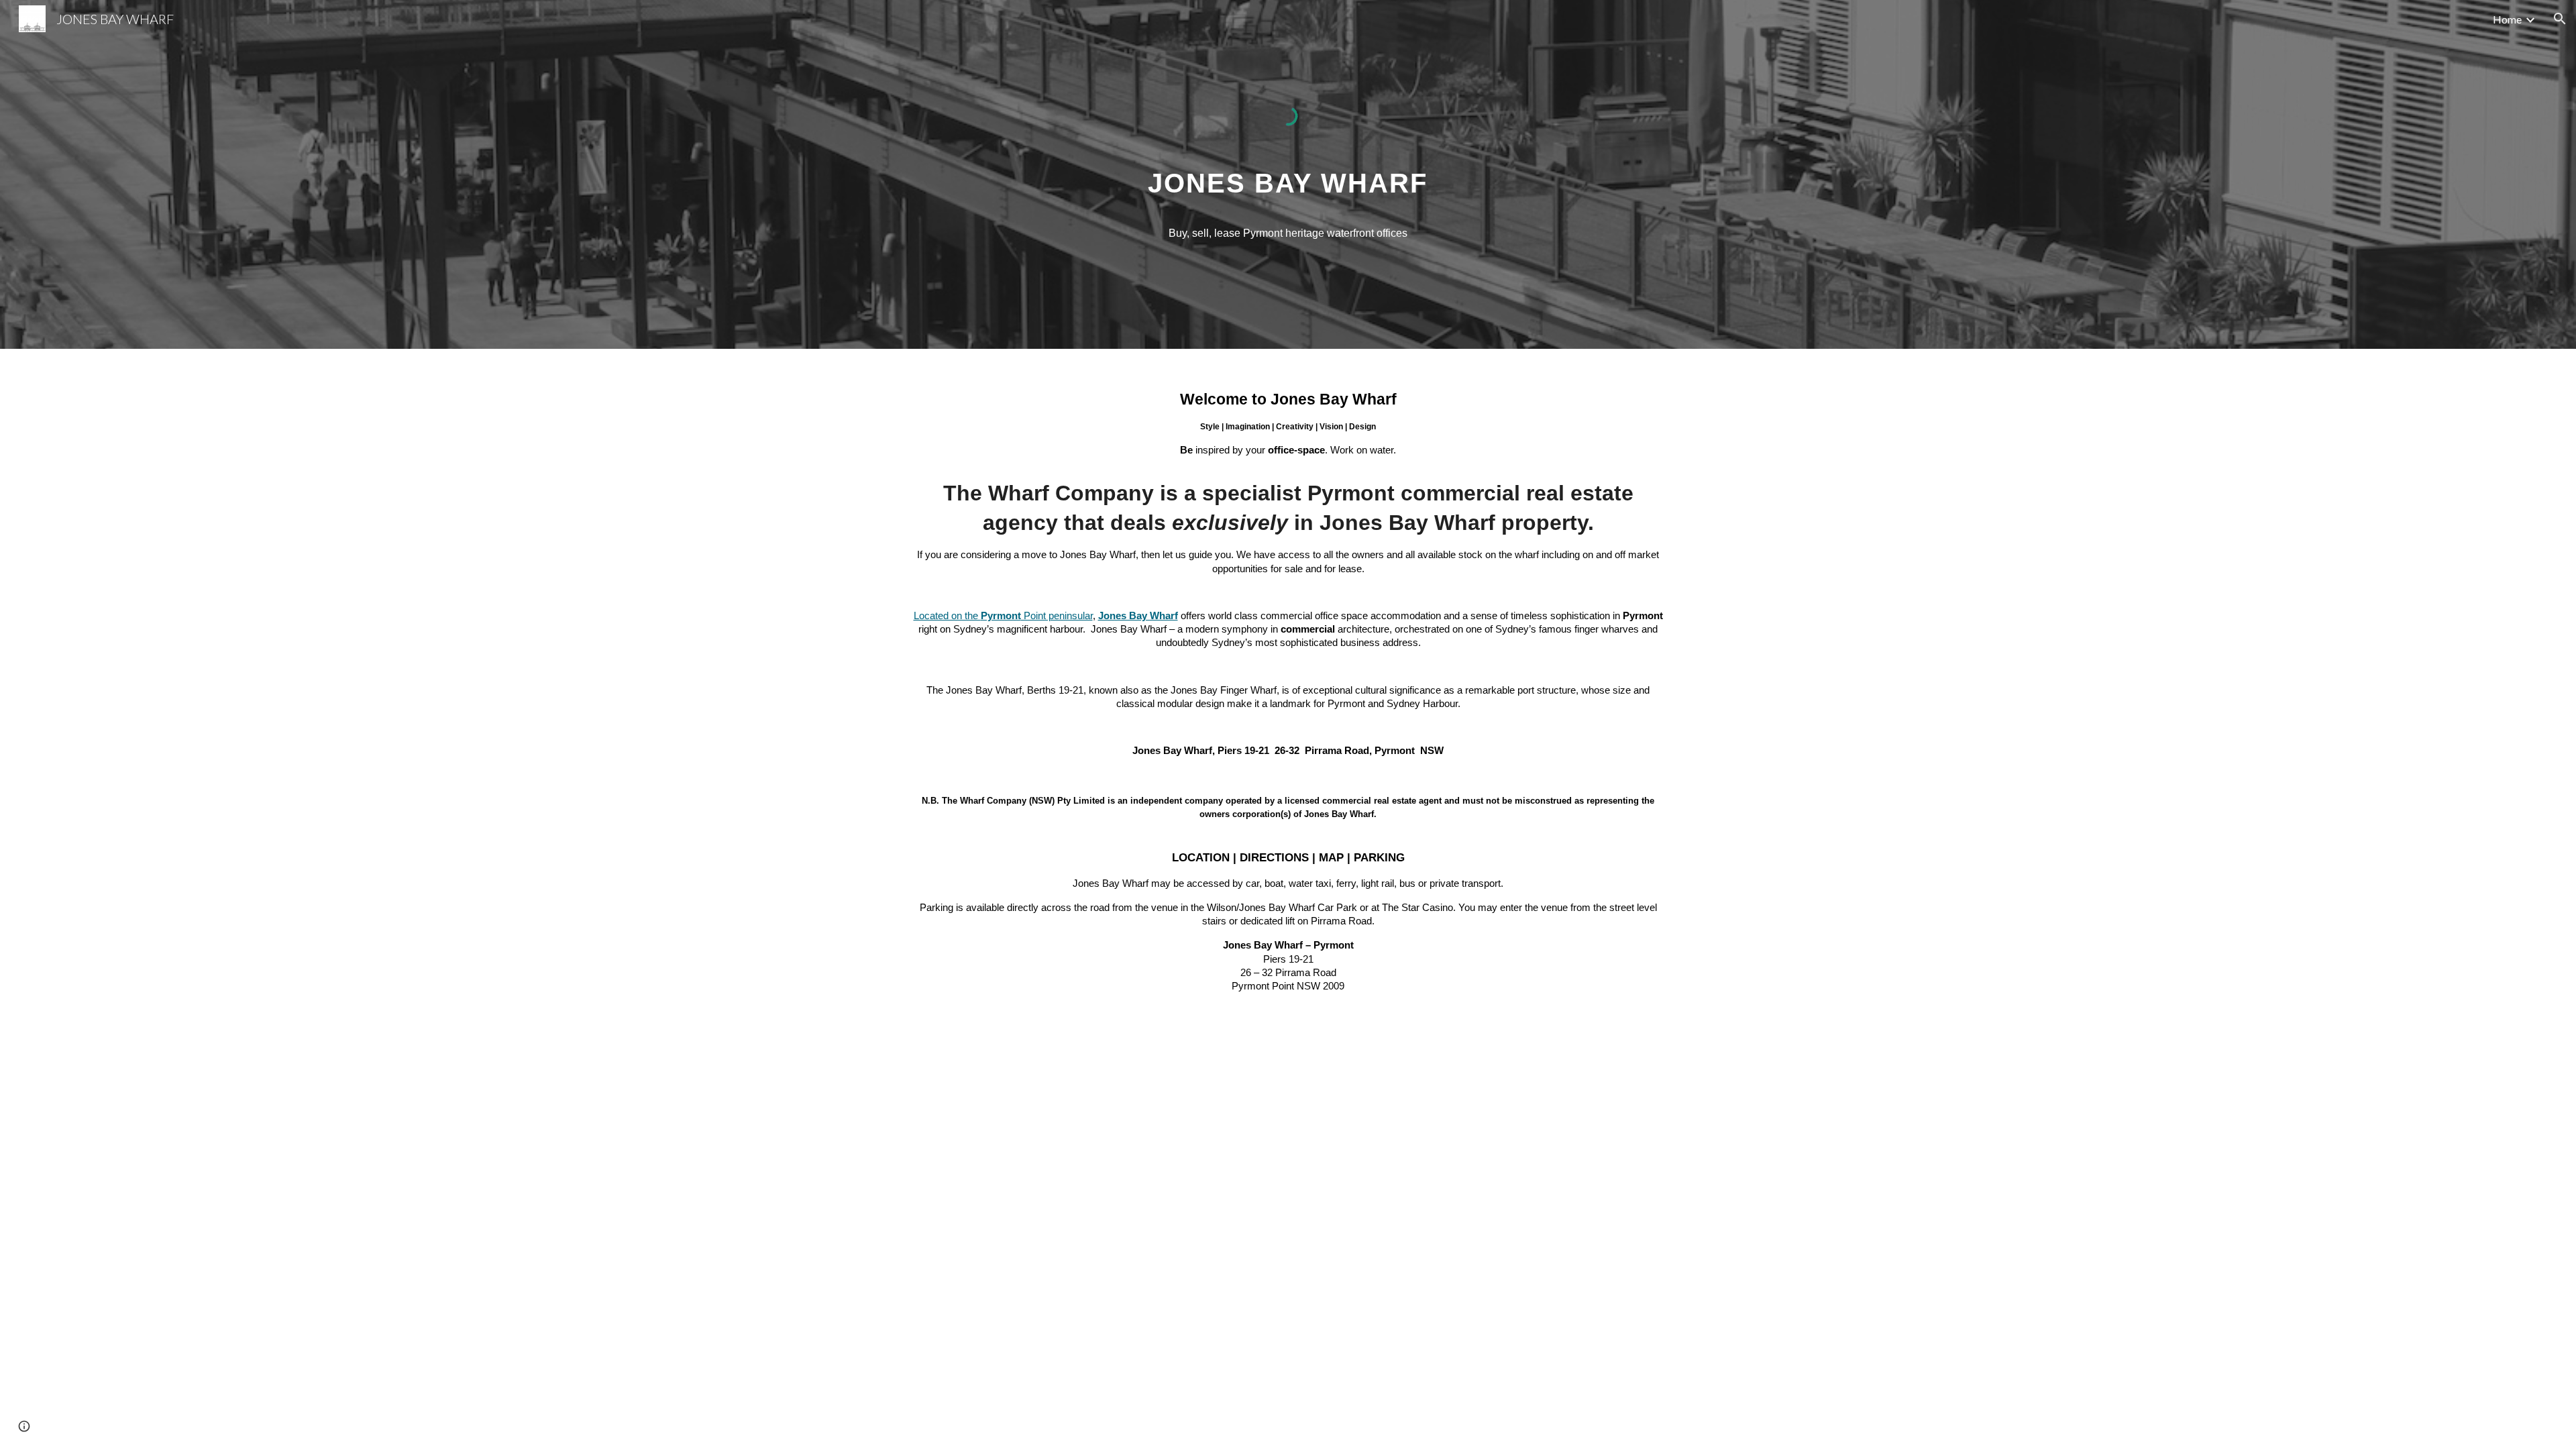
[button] (2560, 19)
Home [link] (2507, 19)
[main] (1288, 192)
